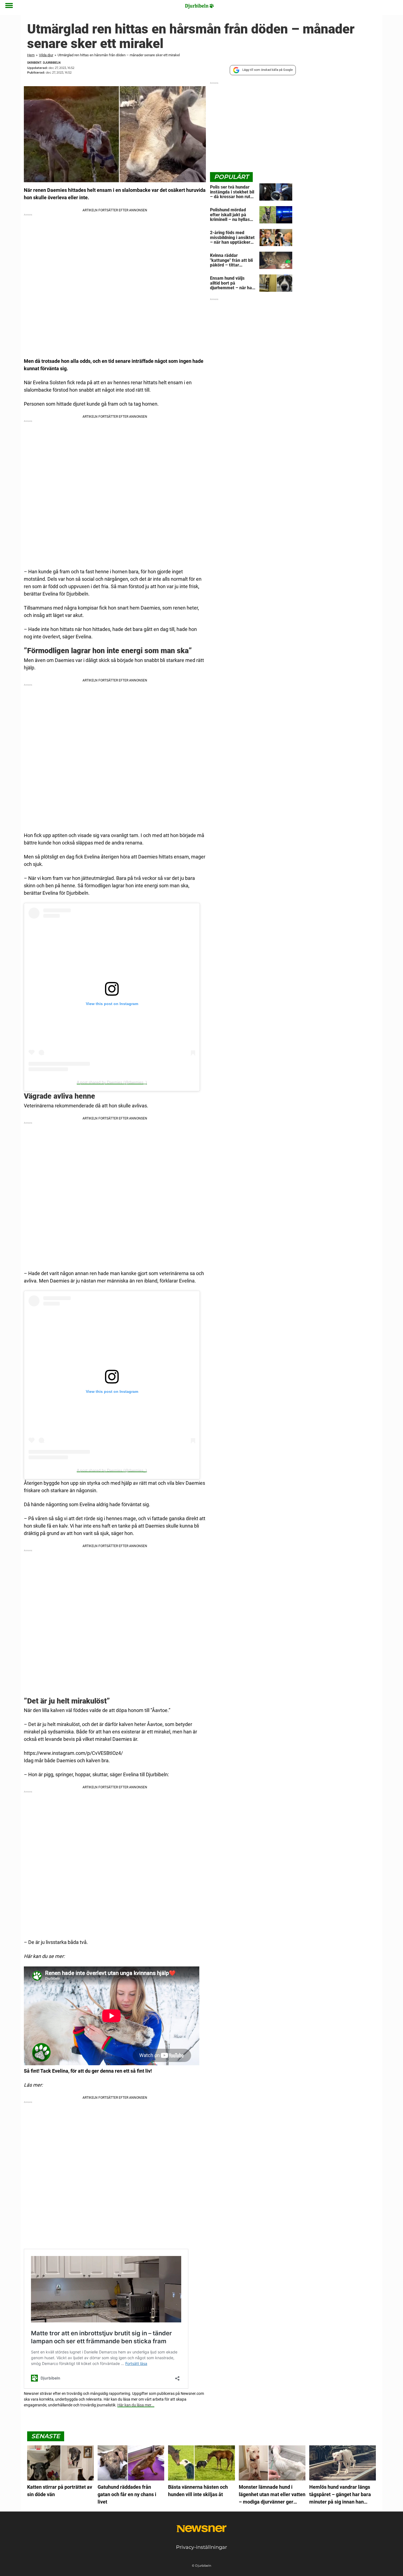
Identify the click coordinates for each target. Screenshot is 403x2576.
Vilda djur (46, 55)
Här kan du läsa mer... (136, 2405)
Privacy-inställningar (201, 2547)
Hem (31, 55)
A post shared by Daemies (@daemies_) (112, 1082)
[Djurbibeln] (200, 6)
